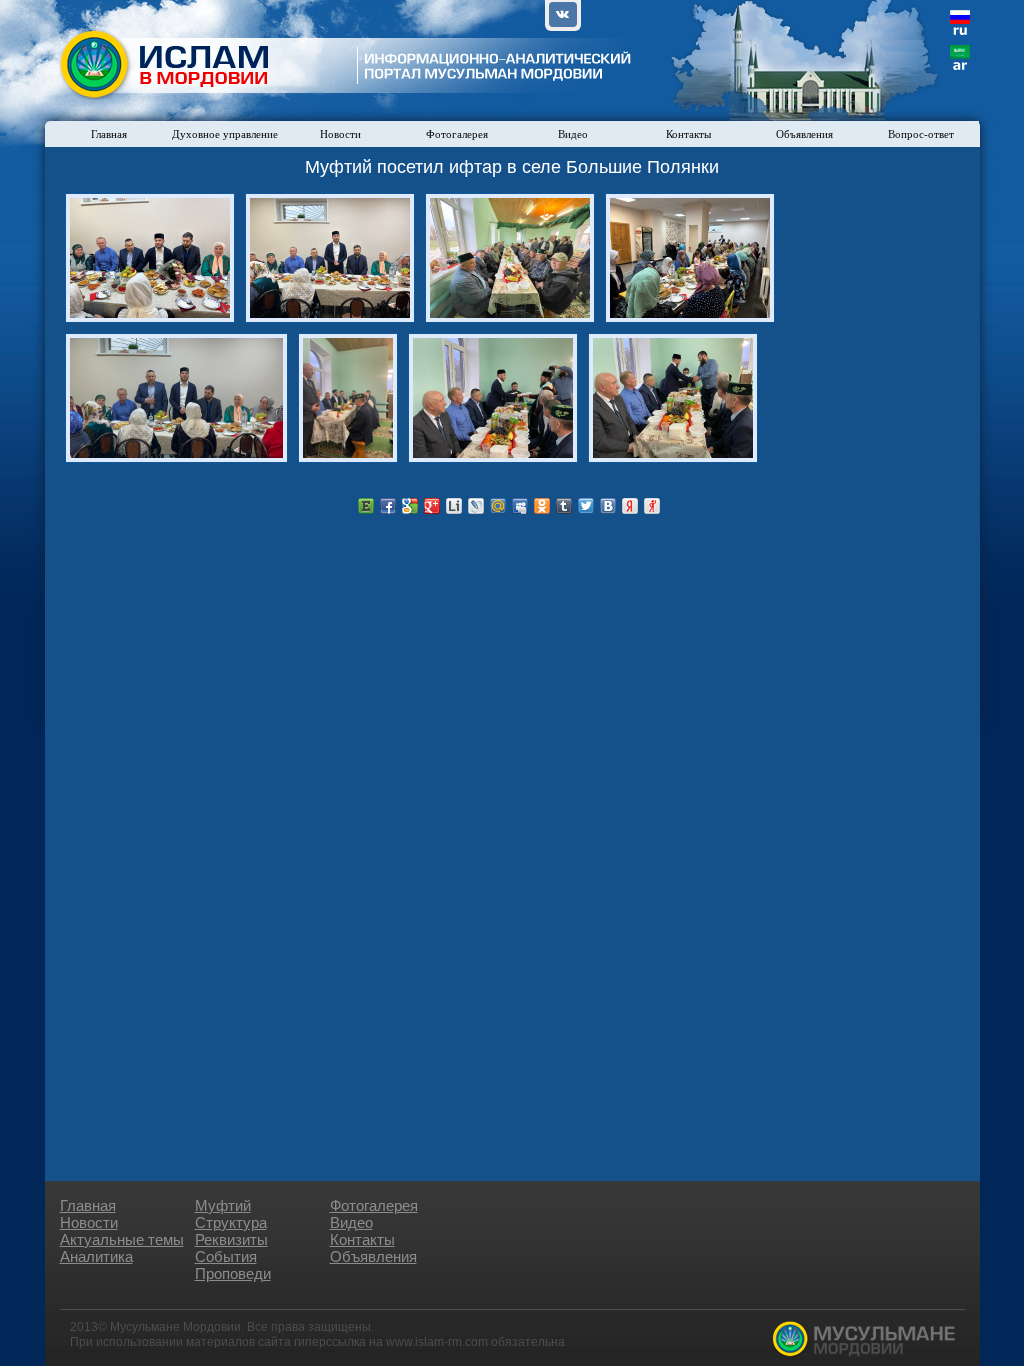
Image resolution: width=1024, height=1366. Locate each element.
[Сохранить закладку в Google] (410, 506)
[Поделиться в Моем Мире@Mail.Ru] (498, 506)
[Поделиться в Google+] (432, 506)
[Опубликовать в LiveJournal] (476, 506)
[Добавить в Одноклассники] (542, 506)
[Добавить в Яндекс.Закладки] (630, 506)
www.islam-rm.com (437, 1342)
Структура (231, 1222)
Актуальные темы (122, 1239)
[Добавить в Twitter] (586, 506)
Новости (340, 134)
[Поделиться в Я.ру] (652, 506)
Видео (573, 134)
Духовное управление (225, 134)
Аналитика (96, 1256)
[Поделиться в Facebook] (388, 506)
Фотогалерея (457, 134)
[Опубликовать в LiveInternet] (454, 506)
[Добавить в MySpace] (520, 506)
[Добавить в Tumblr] (564, 506)
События (226, 1256)
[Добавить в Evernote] (366, 506)
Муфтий (223, 1205)
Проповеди (233, 1273)
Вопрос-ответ (921, 134)
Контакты (688, 134)
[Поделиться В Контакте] (608, 506)
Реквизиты (231, 1239)
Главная (109, 134)
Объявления (804, 134)
